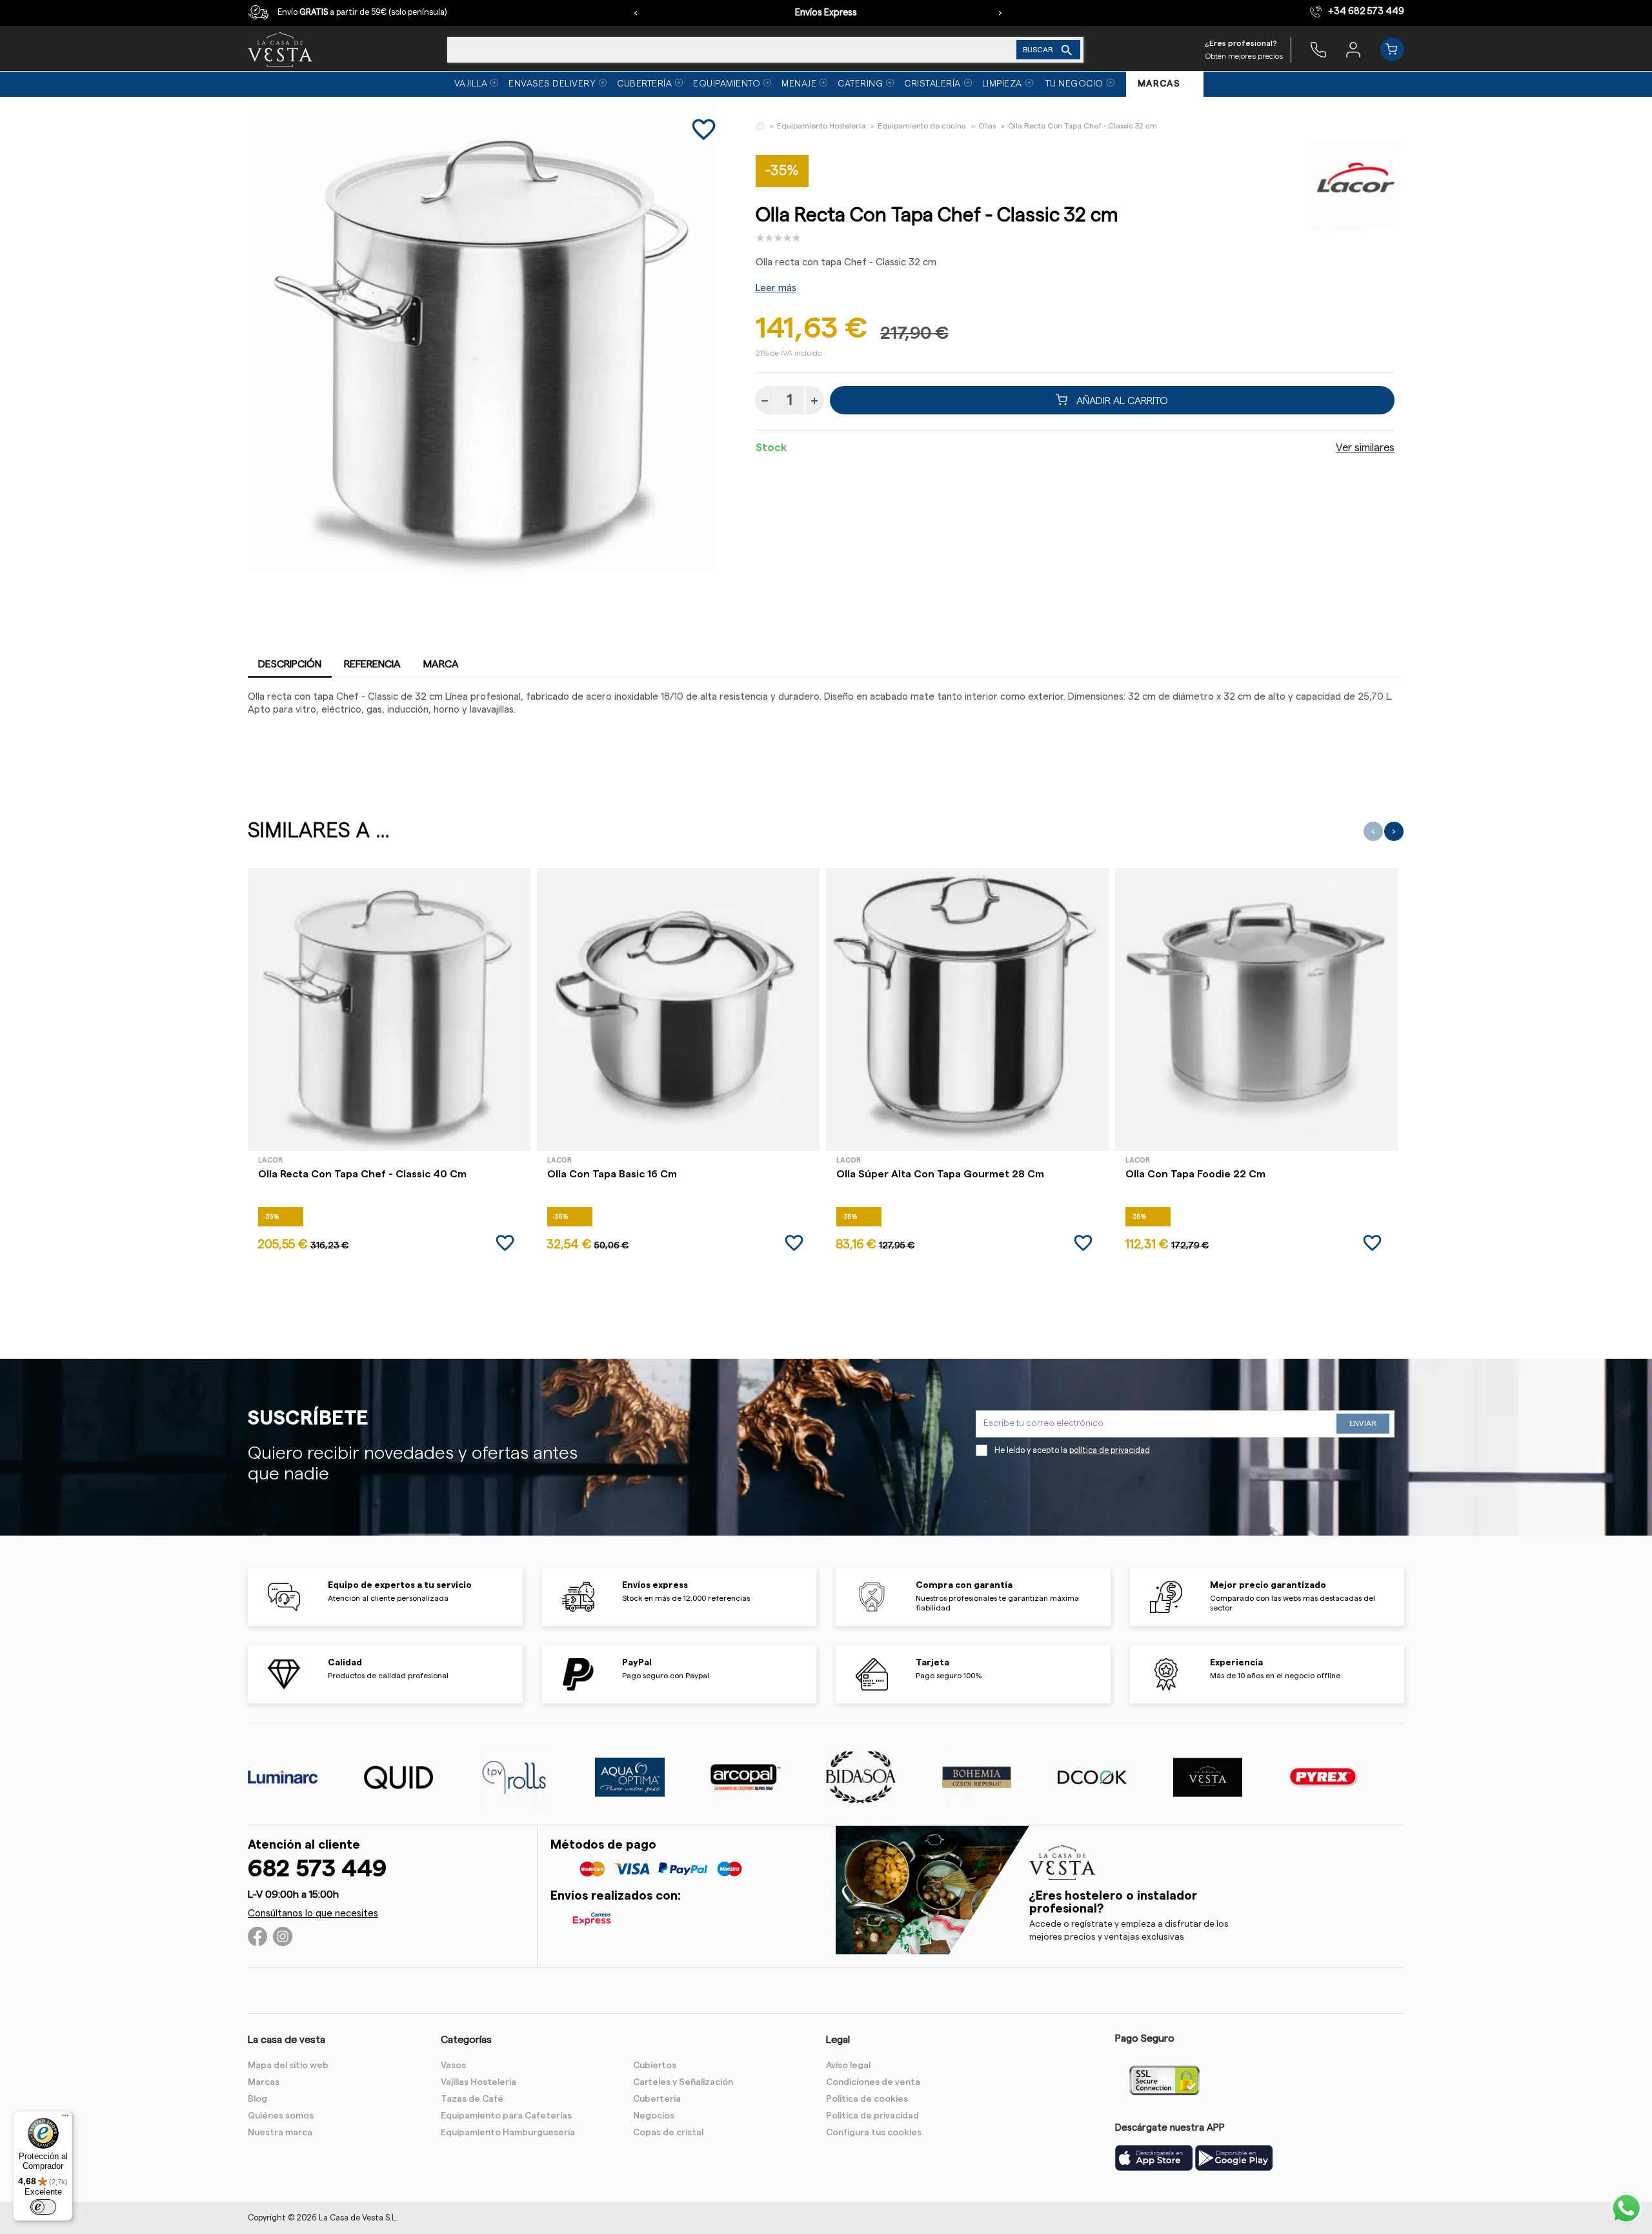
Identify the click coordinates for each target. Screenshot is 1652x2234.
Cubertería (657, 2099)
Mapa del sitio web (288, 2066)
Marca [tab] (441, 664)
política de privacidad (1110, 1450)
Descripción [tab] (290, 664)
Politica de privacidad (872, 2116)
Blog (257, 2099)
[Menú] (65, 2118)
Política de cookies (867, 2099)
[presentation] (636, 13)
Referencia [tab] (372, 664)
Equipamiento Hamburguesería (508, 2133)
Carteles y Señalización (683, 2082)
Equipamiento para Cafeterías (506, 2116)
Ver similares (1365, 448)
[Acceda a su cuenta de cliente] (1353, 49)
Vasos (453, 2066)
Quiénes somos (281, 2116)
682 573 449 (317, 1869)
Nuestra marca (280, 2133)
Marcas (264, 2082)
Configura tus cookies (874, 2133)
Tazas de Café (472, 2099)
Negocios (654, 2116)
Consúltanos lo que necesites (313, 1914)
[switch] (43, 2207)
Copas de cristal (668, 2133)
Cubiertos (655, 2066)
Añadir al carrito (1121, 400)
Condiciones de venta (873, 2082)
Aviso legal (848, 2066)
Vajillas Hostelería (478, 2082)
